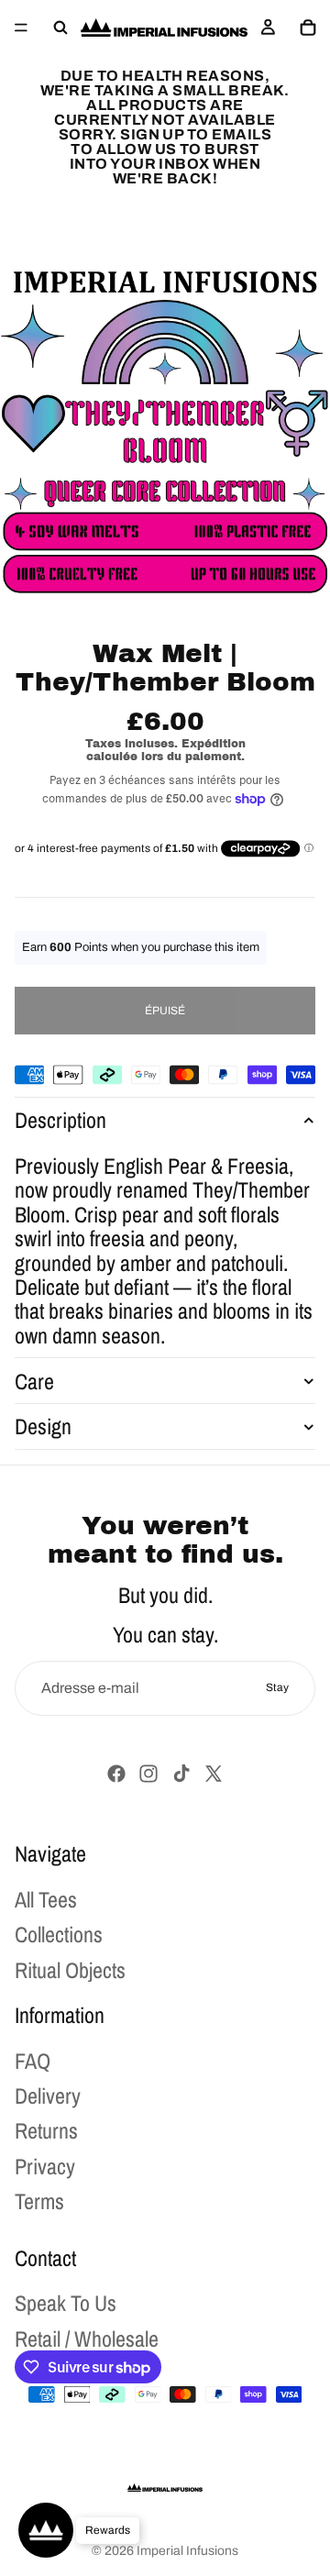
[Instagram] (148, 1774)
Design (43, 1426)
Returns (46, 2130)
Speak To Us (66, 2303)
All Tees (46, 1899)
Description (60, 1120)
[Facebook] (116, 1774)
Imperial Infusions (187, 2551)
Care (34, 1381)
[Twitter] (214, 1774)
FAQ (33, 2061)
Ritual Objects (70, 1969)
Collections (59, 1934)
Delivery (48, 2095)
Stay (277, 1687)
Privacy (45, 2166)
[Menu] (21, 28)
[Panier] (308, 28)
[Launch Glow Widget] (46, 2530)
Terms (39, 2201)
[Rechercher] (60, 28)
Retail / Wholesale (87, 2338)
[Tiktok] (181, 1774)
